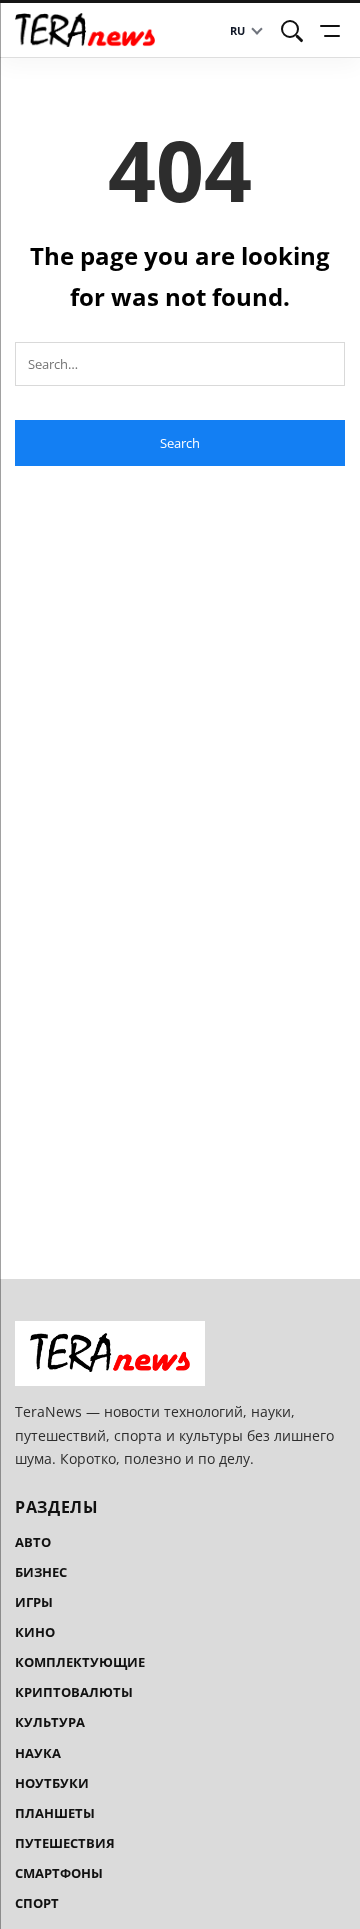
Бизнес (41, 1572)
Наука (38, 1753)
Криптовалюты (74, 1692)
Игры (34, 1602)
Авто (33, 1542)
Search (180, 443)
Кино (35, 1632)
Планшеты (55, 1813)
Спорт (37, 1903)
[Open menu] (333, 31)
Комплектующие (80, 1662)
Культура (50, 1722)
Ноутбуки (52, 1783)
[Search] (292, 31)
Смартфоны (59, 1873)
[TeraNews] (85, 30)
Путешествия (65, 1843)
